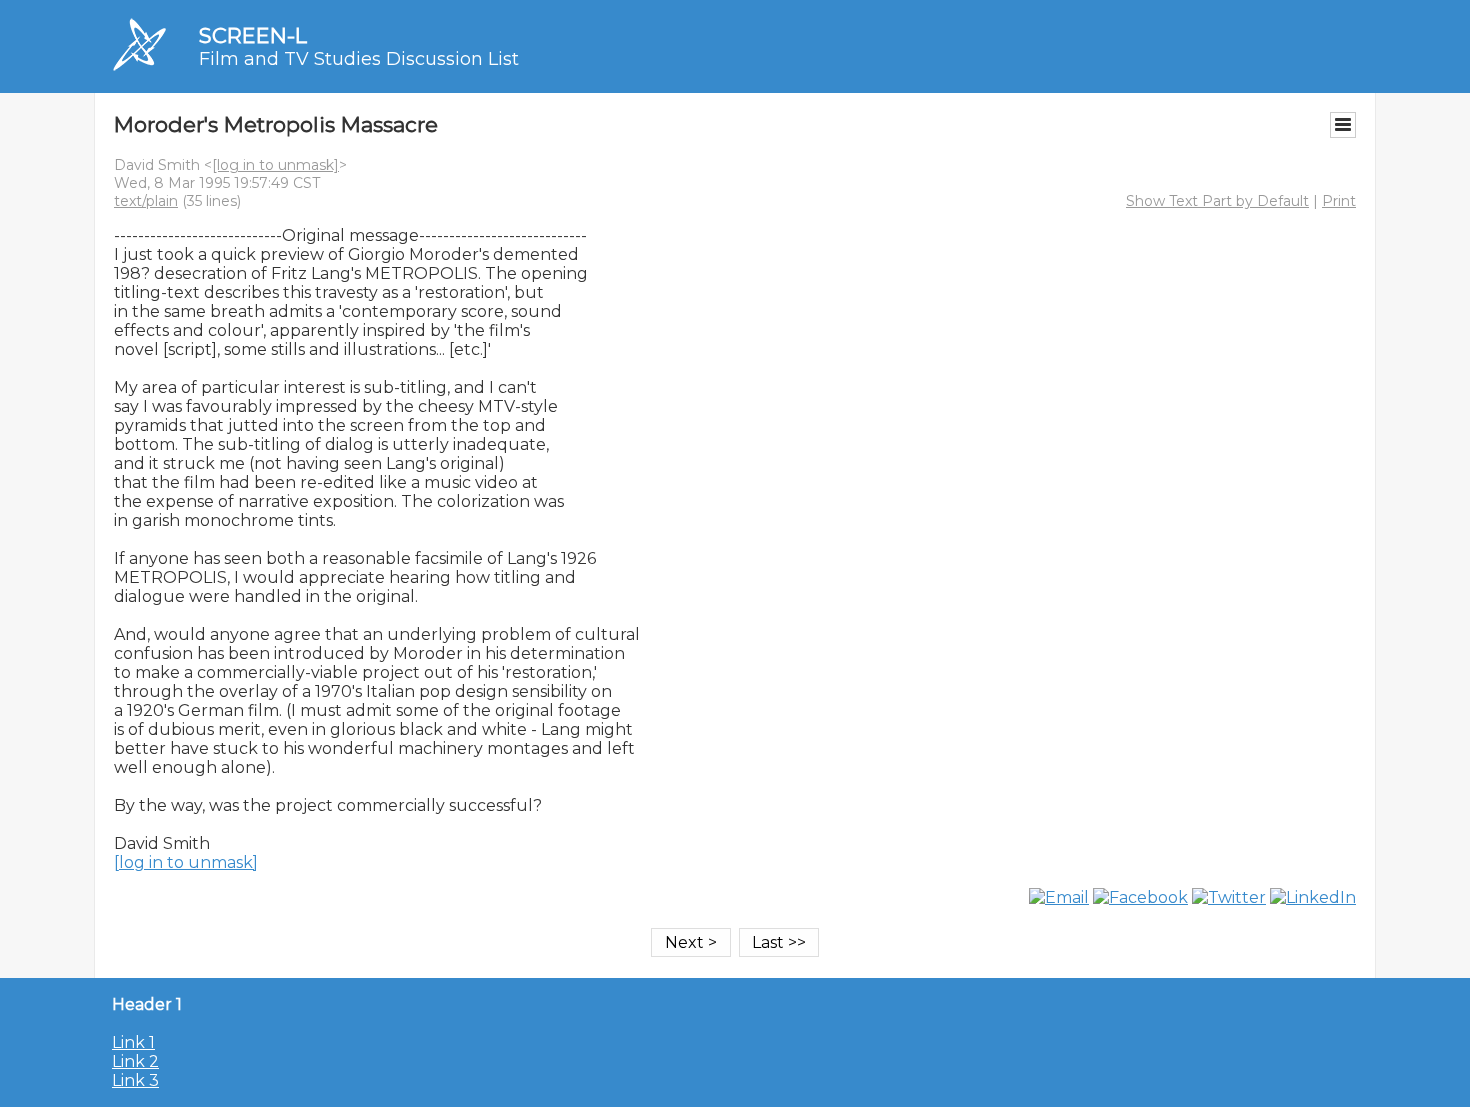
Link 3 (135, 1080)
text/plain (146, 201)
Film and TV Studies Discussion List (359, 59)
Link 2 (135, 1061)
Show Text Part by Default (1217, 201)
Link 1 (133, 1042)
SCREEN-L (253, 35)
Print (1339, 201)
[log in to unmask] (275, 165)
